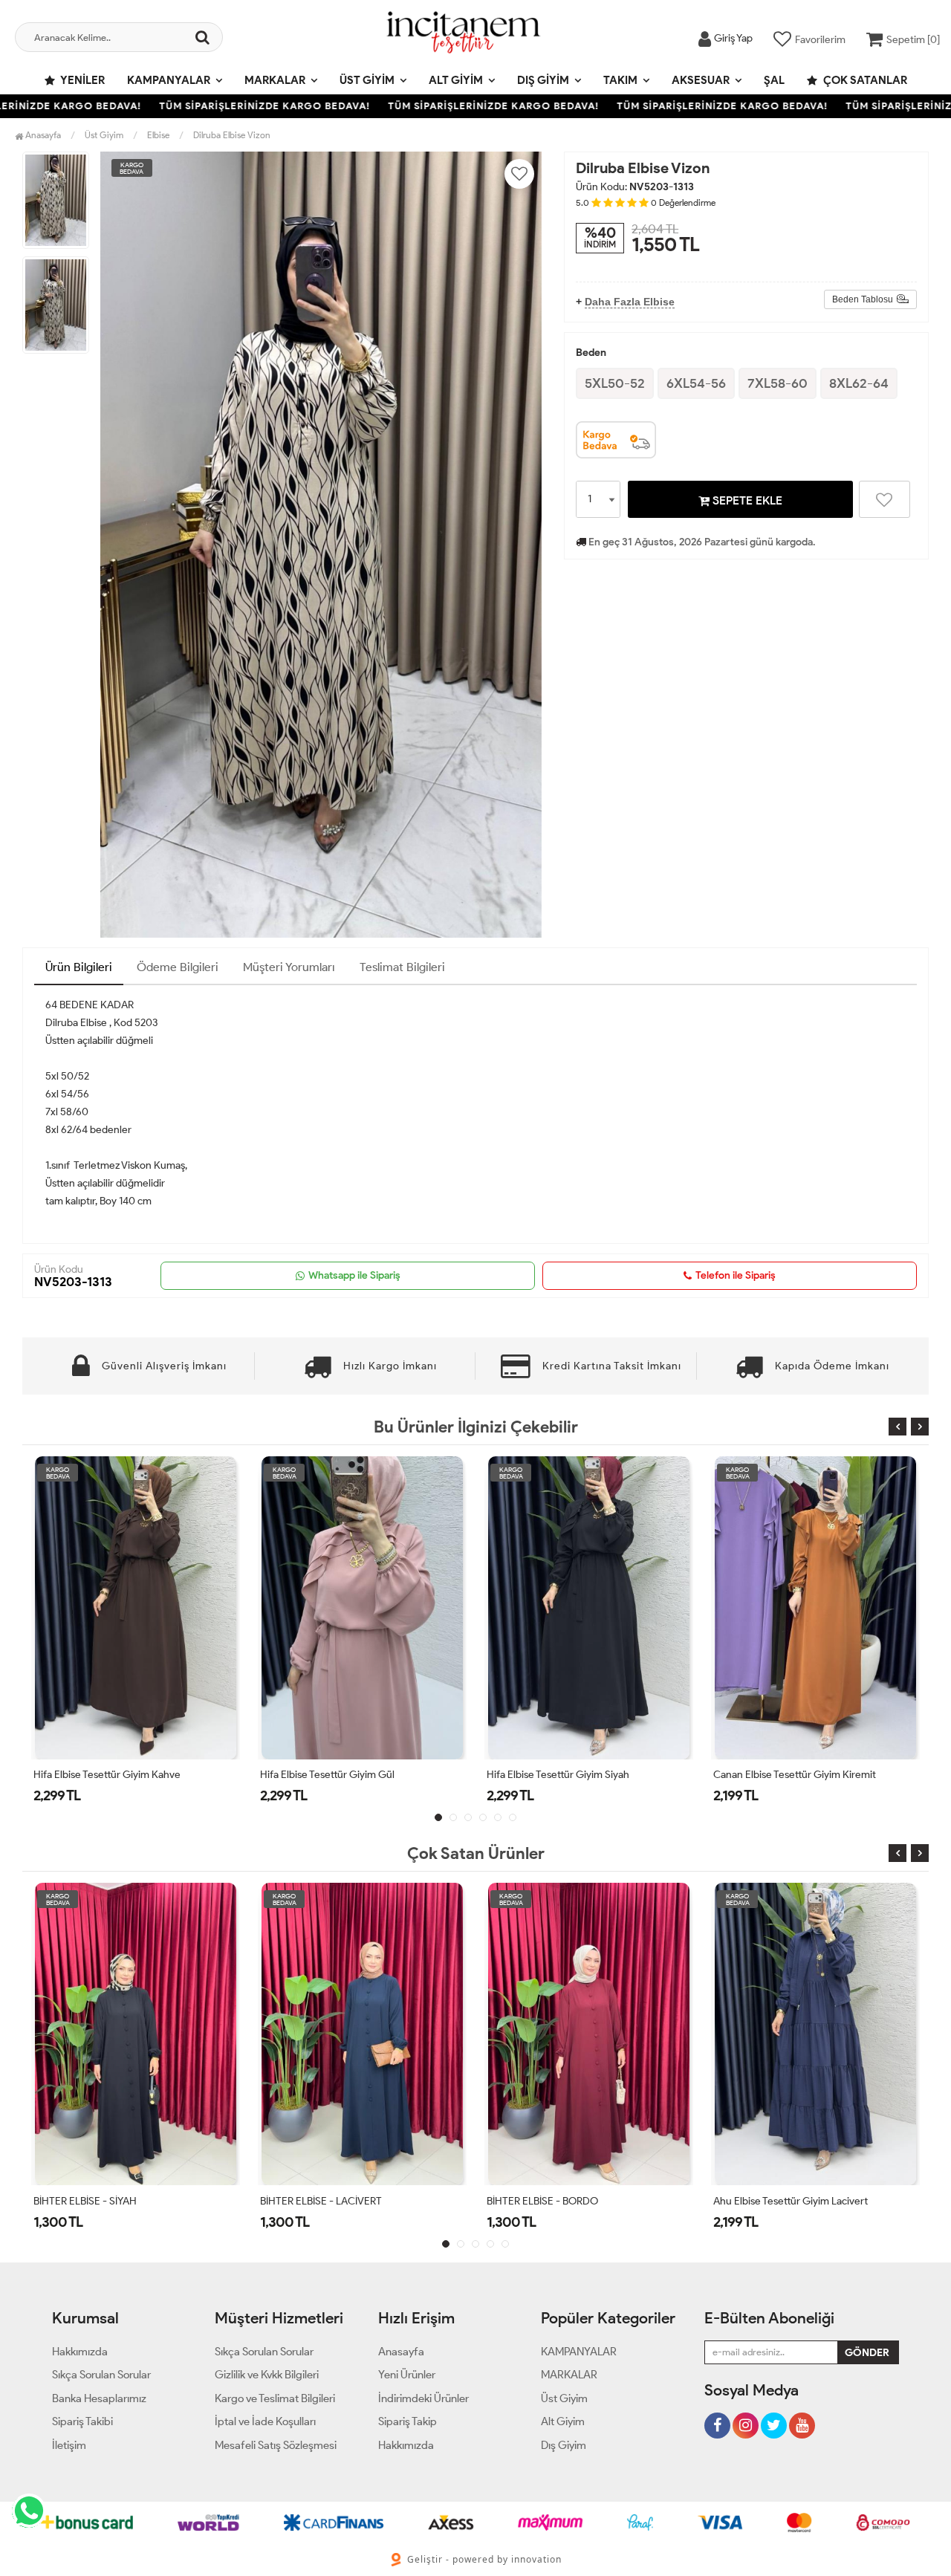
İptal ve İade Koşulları (265, 2421)
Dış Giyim (543, 80)
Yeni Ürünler (407, 2375)
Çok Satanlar (864, 80)
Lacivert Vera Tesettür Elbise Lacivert (796, 2201)
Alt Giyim (456, 80)
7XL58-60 (778, 383)
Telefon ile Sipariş (736, 1275)
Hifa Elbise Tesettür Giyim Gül (101, 1775)
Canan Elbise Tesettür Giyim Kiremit (568, 1775)
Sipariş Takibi (82, 2421)
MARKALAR (275, 80)
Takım (620, 80)
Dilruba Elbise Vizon (232, 135)
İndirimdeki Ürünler (423, 2398)
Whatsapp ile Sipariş (354, 1275)
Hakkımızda (80, 2352)
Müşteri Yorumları (289, 967)
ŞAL (774, 80)
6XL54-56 (696, 383)
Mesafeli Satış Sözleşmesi (276, 2445)
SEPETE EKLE (746, 500)
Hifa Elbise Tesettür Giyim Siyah (331, 1775)
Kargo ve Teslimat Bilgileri (275, 2398)
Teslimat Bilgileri (402, 967)
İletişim (69, 2445)
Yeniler (82, 80)
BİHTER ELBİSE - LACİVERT (94, 2201)
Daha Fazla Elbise (630, 302)
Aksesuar (701, 80)
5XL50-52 (615, 383)
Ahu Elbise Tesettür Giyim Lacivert (564, 2201)
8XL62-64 (859, 383)
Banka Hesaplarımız (99, 2398)
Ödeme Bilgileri (178, 967)
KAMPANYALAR (169, 80)
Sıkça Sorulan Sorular (101, 2375)
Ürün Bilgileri (79, 967)
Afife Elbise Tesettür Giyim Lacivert (792, 1775)
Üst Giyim (367, 80)
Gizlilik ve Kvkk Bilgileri (267, 2375)
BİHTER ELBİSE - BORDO (316, 2201)
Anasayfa (42, 135)
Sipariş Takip (408, 2421)
